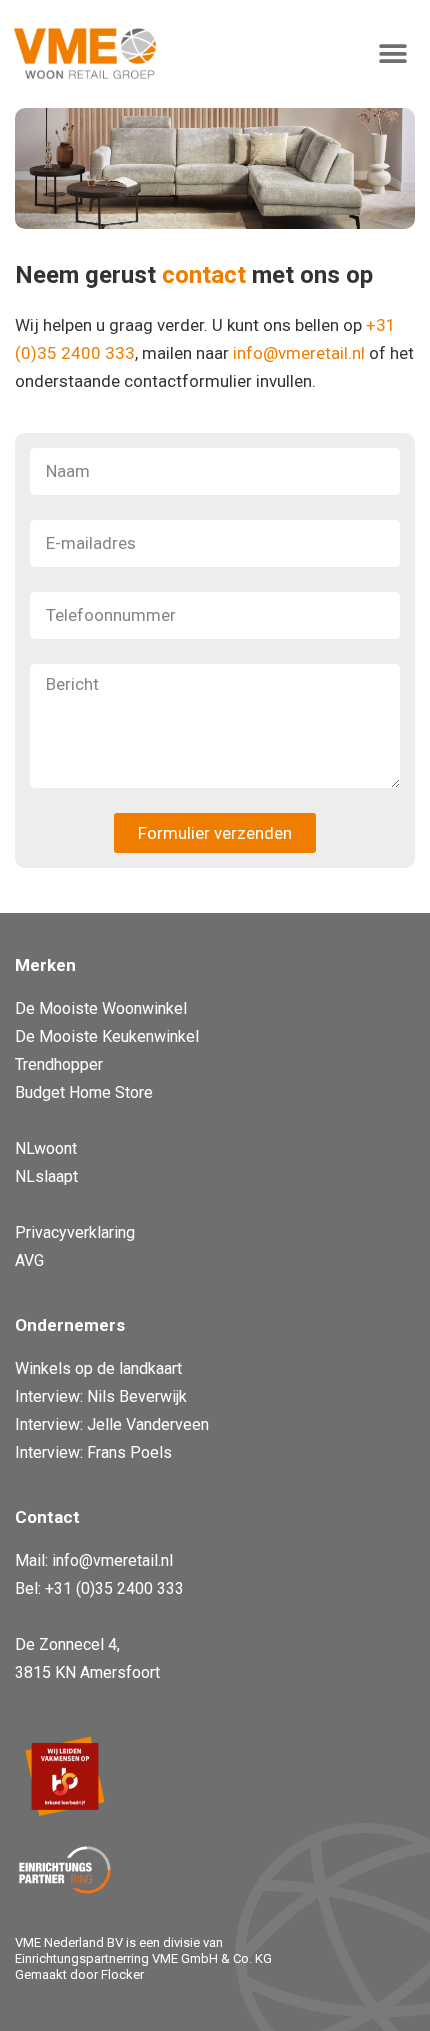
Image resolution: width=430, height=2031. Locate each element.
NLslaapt (46, 1176)
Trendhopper (59, 1064)
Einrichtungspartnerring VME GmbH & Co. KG (143, 1958)
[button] (392, 53)
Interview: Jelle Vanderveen (112, 1424)
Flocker (122, 1974)
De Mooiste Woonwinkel (101, 1008)
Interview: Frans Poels (93, 1452)
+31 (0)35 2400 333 (114, 1588)
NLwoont (46, 1148)
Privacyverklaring (75, 1232)
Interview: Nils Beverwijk (101, 1396)
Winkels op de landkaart (98, 1368)
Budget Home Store (84, 1092)
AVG (29, 1260)
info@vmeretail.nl (299, 353)
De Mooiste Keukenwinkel (107, 1036)
